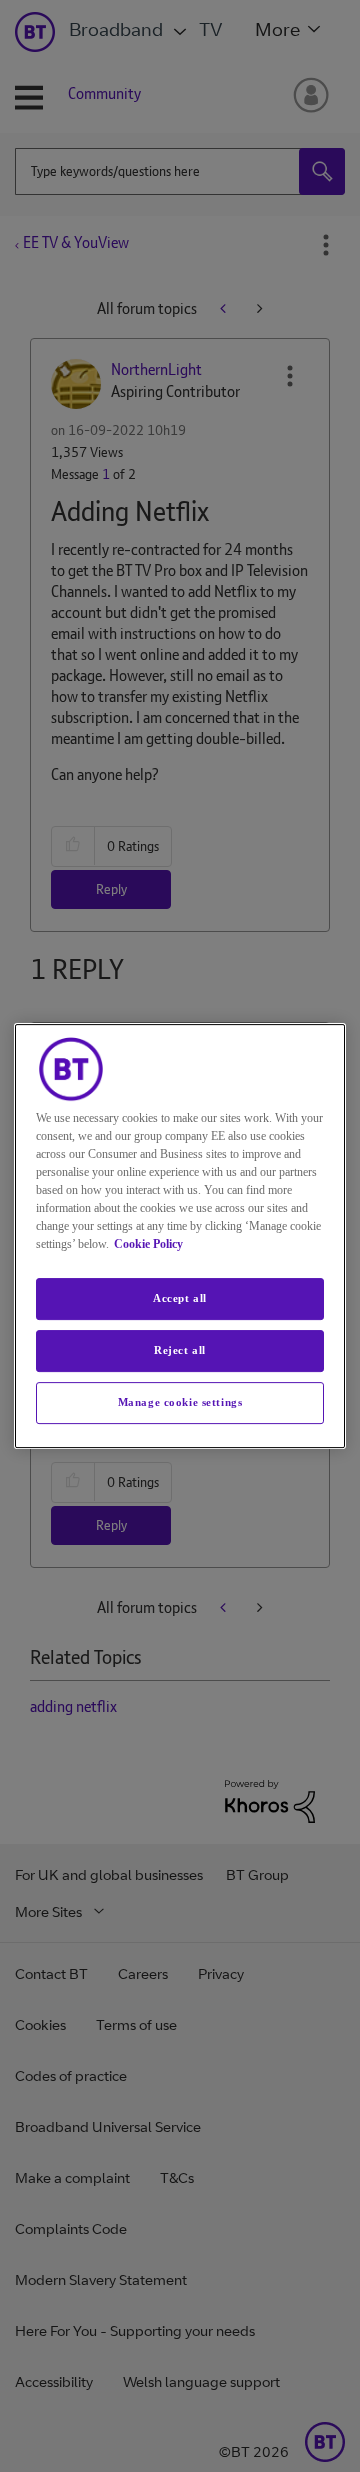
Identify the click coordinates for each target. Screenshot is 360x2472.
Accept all (180, 1298)
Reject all (180, 1350)
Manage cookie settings (180, 1402)
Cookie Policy (148, 1244)
